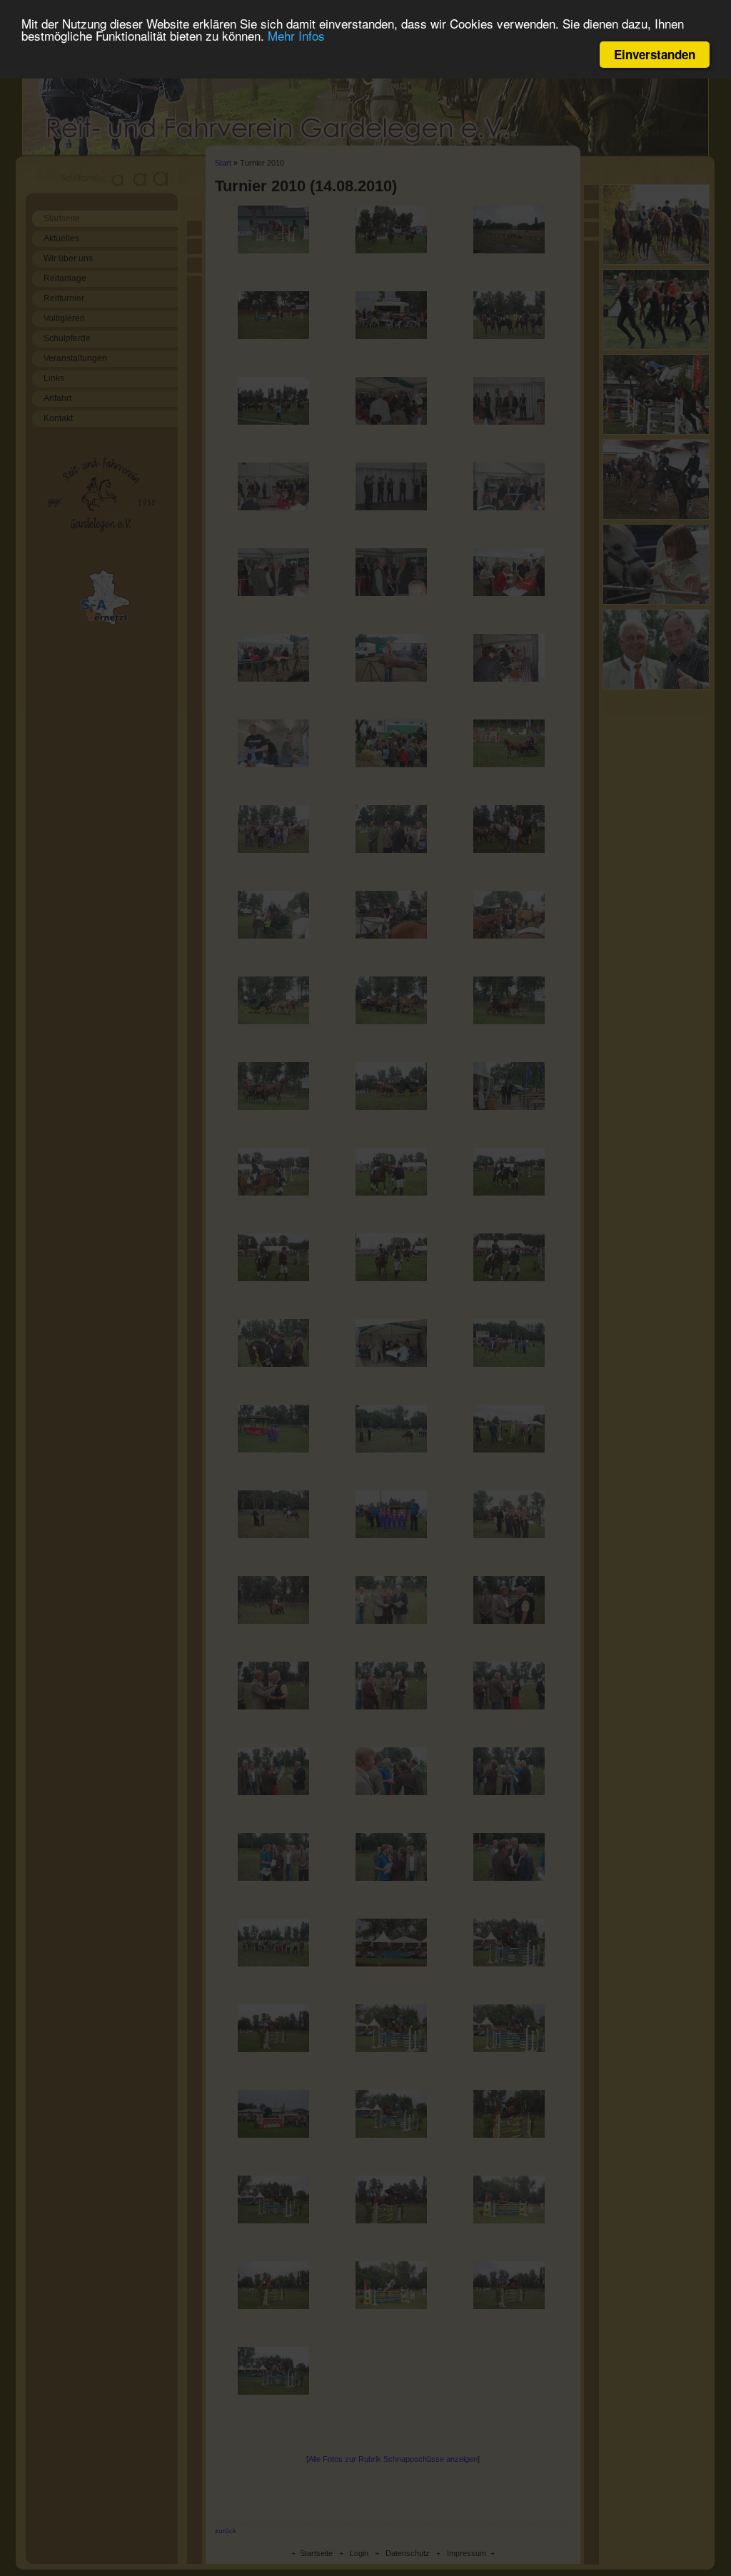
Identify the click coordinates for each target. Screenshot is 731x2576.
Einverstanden (655, 54)
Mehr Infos (296, 35)
